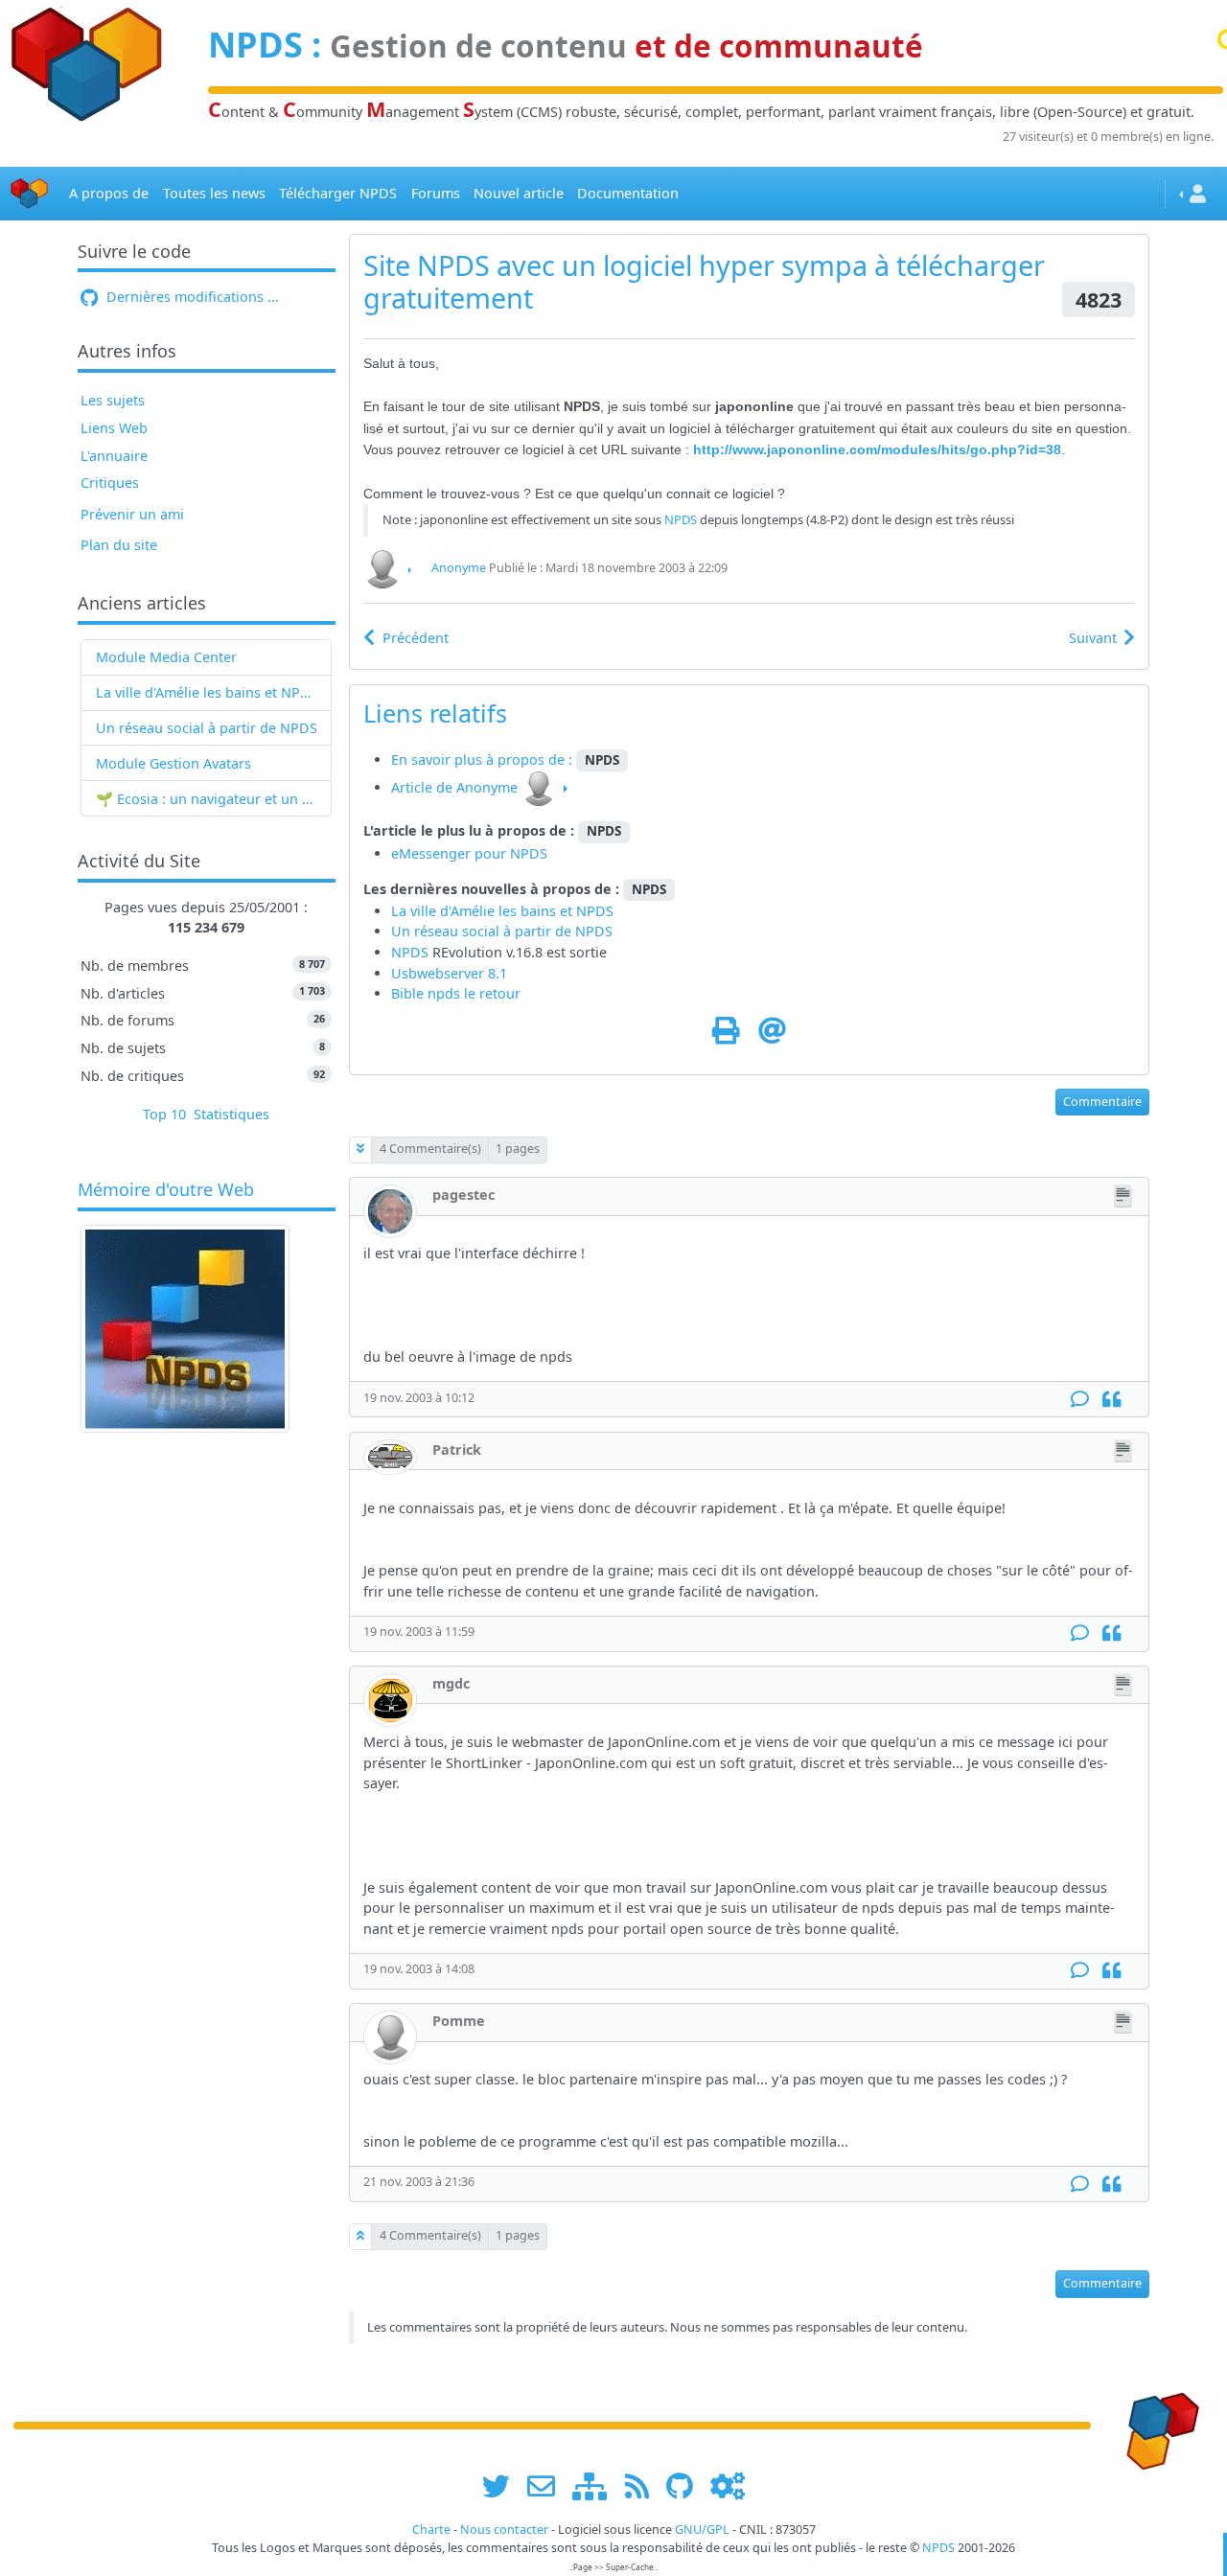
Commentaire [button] (1102, 1102)
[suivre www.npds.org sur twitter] (503, 2485)
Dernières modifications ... (191, 297)
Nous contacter (504, 2530)
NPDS (255, 45)
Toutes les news (214, 193)
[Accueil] (30, 194)
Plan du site (119, 545)
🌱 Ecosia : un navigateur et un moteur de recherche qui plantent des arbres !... (207, 799)
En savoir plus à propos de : (484, 759)
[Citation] (1111, 1400)
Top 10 (164, 1114)
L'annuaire (114, 456)
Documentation (628, 193)
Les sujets (113, 400)
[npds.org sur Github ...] (686, 2485)
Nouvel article (519, 193)
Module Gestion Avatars (174, 763)
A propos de (109, 193)
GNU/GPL (702, 2530)
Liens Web (114, 428)
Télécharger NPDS (338, 193)
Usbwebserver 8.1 (449, 973)
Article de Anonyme (454, 787)
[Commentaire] (1080, 1400)
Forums (436, 193)
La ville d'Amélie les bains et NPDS (207, 692)
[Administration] (728, 2485)
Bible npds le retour (456, 993)
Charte (431, 2530)
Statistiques (232, 1114)
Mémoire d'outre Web (166, 1190)
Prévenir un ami (132, 514)
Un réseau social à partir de (186, 728)
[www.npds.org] (1156, 2424)
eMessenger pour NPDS (469, 853)
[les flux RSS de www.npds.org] (644, 2485)
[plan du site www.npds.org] (596, 2485)
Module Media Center (166, 657)
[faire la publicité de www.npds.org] (548, 2485)
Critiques (110, 483)
